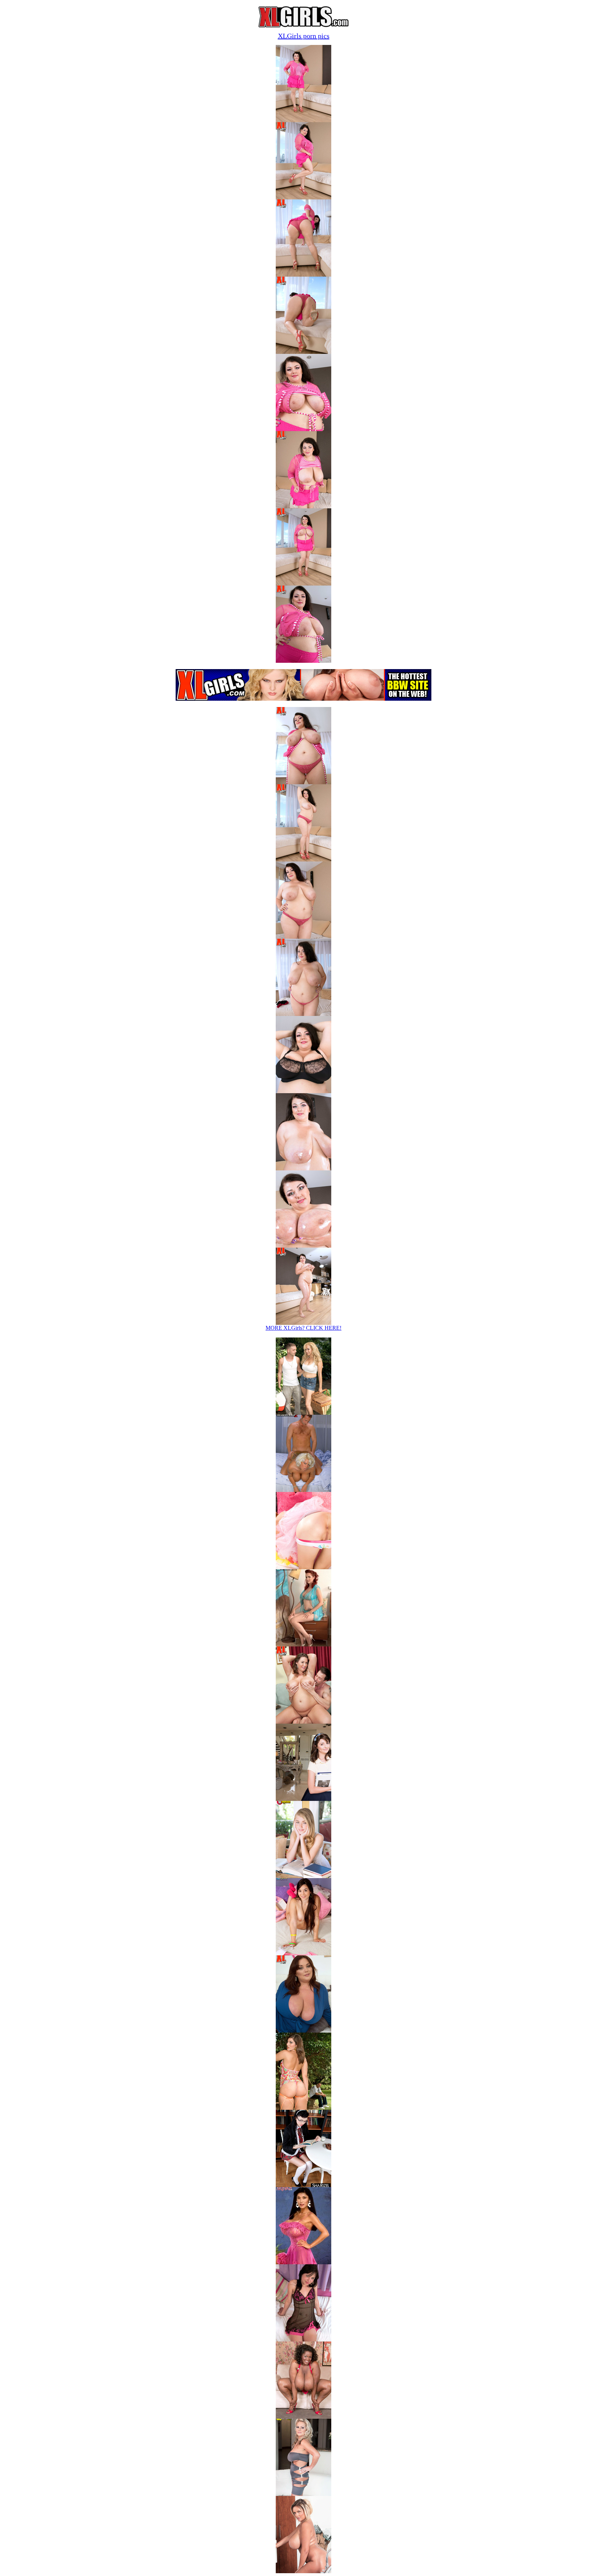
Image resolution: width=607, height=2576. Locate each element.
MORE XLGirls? (303, 1328)
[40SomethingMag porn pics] (303, 2494)
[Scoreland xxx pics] (303, 1413)
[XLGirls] (303, 25)
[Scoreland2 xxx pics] (303, 1490)
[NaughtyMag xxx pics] (303, 1799)
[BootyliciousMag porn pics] (303, 2108)
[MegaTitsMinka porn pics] (303, 2262)
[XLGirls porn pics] (303, 2031)
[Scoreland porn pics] (303, 2571)
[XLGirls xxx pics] (303, 1722)
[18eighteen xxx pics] (303, 1567)
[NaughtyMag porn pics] (303, 2340)
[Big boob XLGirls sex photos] (303, 120)
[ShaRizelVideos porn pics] (303, 2185)
